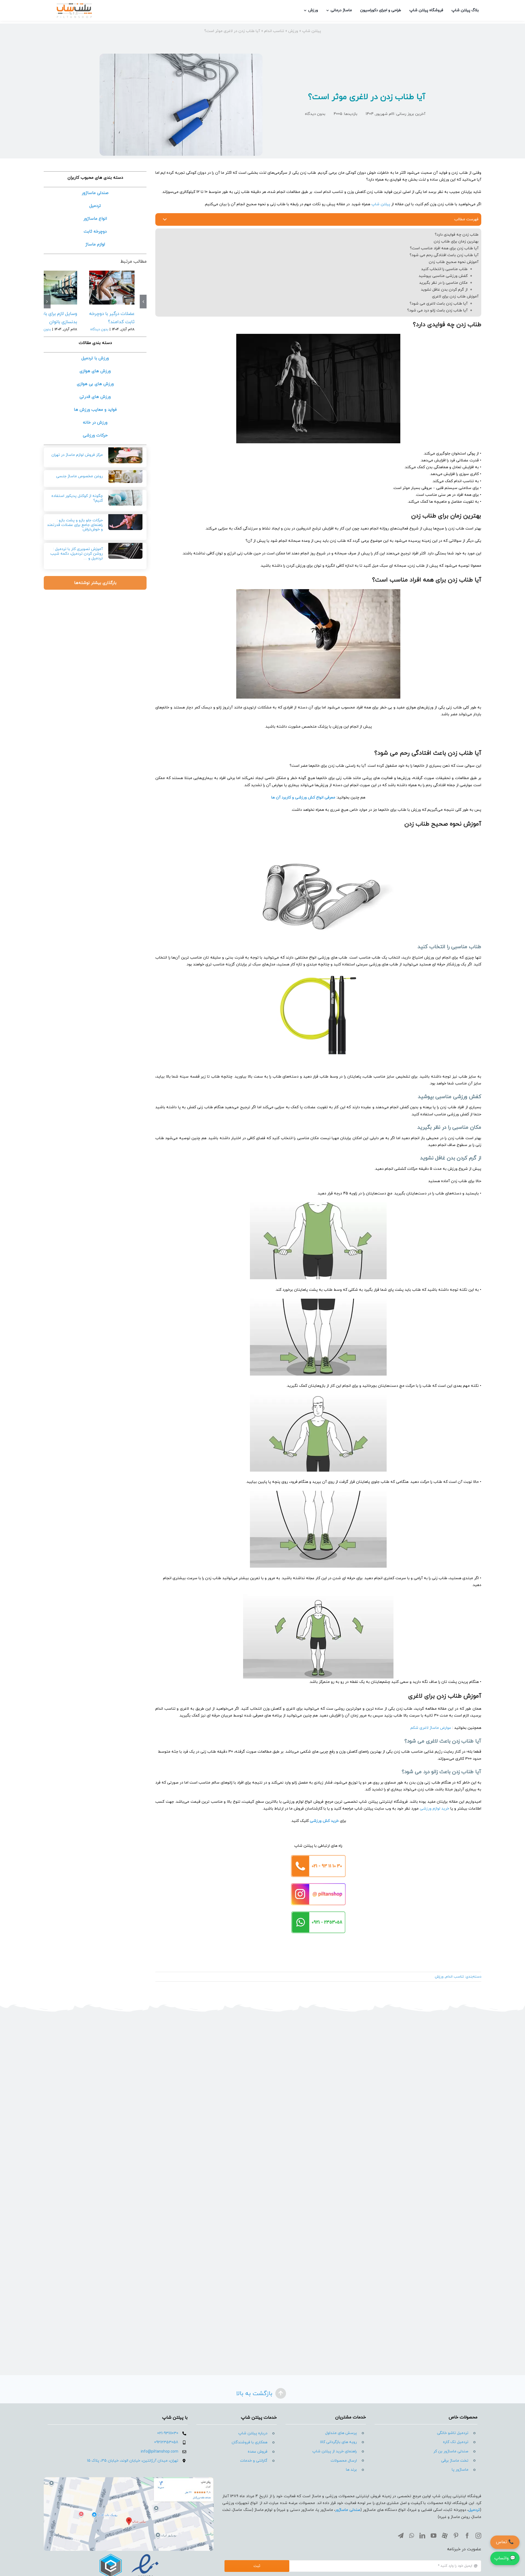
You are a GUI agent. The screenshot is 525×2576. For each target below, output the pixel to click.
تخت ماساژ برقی (455, 2461)
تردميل (474, 2510)
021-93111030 (168, 2433)
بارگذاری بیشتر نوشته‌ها (95, 583)
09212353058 (166, 2442)
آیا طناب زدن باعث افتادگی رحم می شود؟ (444, 255)
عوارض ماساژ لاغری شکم (431, 1728)
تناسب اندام (274, 31)
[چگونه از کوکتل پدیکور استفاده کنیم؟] (125, 495)
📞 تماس (505, 2542)
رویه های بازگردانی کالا (338, 2442)
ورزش (293, 31)
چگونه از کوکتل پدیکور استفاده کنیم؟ (77, 498)
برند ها (351, 2470)
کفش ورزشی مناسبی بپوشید (443, 276)
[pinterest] (456, 2536)
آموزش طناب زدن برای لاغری (455, 296)
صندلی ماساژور (348, 2510)
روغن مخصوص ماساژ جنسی (79, 476)
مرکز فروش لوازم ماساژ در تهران (77, 455)
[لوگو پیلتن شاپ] (74, 5)
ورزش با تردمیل (95, 358)
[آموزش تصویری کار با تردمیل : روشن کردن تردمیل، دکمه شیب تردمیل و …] (125, 548)
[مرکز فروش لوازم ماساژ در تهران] (125, 453)
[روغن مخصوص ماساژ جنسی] (125, 474)
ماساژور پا (460, 2470)
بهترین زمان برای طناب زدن (456, 241)
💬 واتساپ (505, 2558)
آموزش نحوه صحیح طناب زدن (454, 262)
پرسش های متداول (341, 2433)
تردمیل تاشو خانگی (453, 2433)
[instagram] (478, 2536)
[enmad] (129, 2553)
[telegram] (401, 2536)
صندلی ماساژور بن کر (451, 2451)
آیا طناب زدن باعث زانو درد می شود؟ (437, 310)
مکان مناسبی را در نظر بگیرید (443, 283)
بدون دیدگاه (315, 114)
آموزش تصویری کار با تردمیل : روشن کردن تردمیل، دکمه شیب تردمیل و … (77, 554)
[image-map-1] (129, 2479)
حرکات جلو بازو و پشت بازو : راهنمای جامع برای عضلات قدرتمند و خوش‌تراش (75, 525)
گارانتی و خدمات (254, 2461)
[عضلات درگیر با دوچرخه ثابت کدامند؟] (112, 288)
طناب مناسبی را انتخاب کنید (444, 269)
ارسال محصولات (344, 2461)
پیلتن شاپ (312, 31)
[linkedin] (422, 2536)
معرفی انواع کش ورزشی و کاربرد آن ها (303, 798)
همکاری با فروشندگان (250, 2442)
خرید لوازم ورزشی (434, 1809)
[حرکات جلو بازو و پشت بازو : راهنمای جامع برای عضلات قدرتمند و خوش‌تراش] (125, 519)
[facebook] (467, 2536)
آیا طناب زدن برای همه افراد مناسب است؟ (444, 248)
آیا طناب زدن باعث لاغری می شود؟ (439, 304)
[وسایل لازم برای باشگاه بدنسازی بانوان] (54, 288)
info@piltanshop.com (160, 2452)
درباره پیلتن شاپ (253, 2433)
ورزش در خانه (95, 423)
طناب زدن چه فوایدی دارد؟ (457, 235)
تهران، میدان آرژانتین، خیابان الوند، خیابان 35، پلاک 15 (133, 2461)
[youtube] (434, 2536)
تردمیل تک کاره (456, 2442)
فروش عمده (258, 2452)
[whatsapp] (412, 2536)
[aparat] (445, 2536)
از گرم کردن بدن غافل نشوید (444, 290)
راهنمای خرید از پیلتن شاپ (335, 2451)
